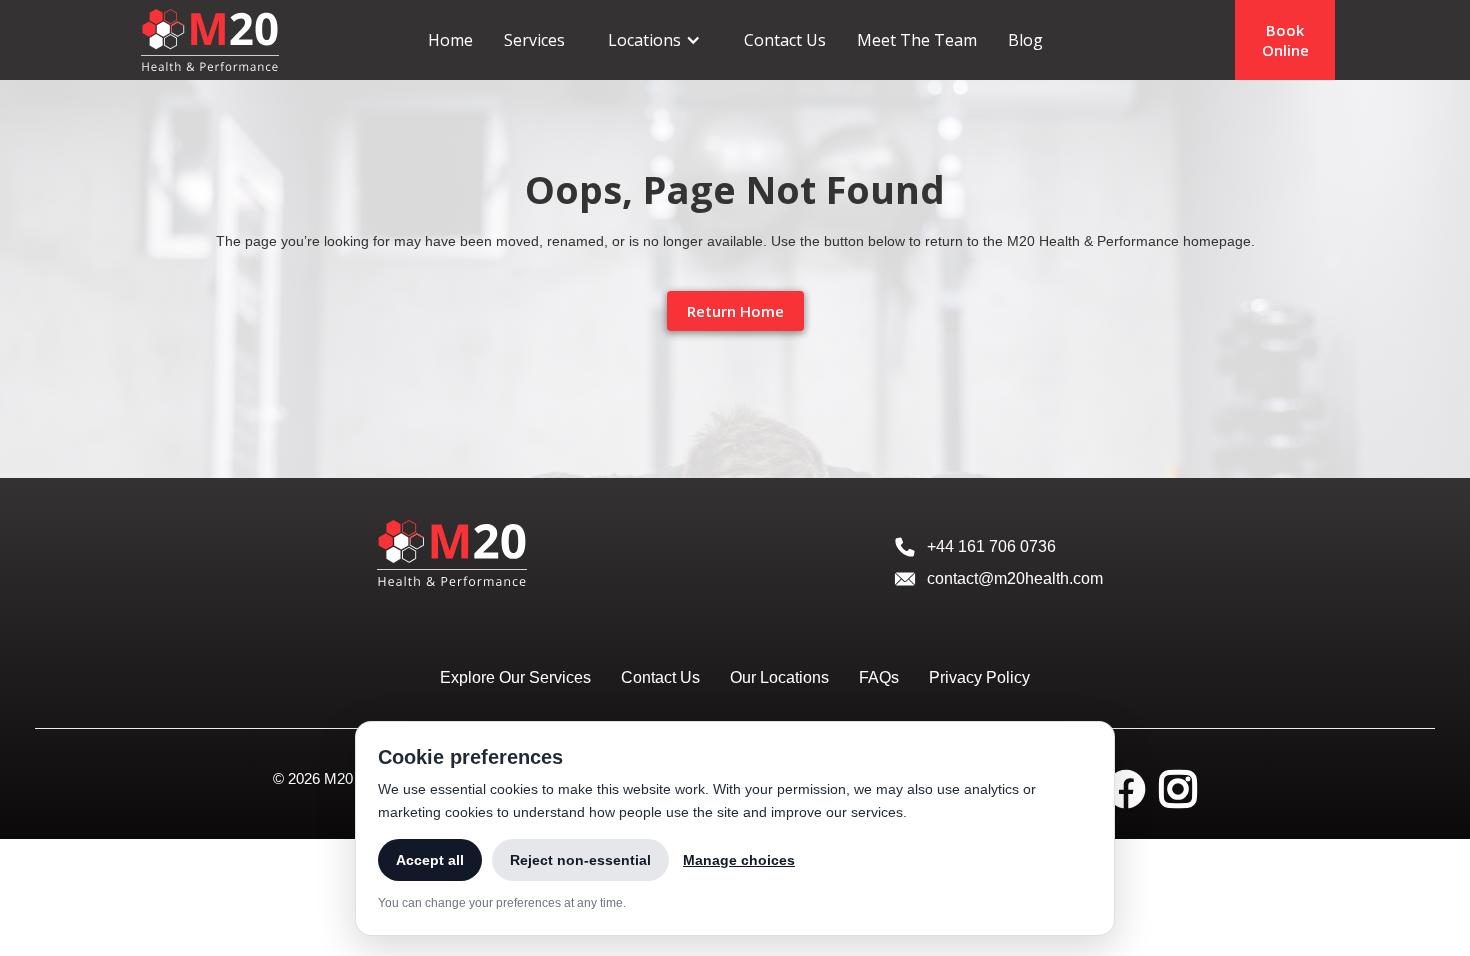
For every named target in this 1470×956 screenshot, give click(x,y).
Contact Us (785, 40)
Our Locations (779, 677)
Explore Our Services (515, 677)
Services (534, 40)
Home (450, 40)
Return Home (735, 311)
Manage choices (739, 860)
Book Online (1285, 40)
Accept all (430, 860)
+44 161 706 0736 (991, 546)
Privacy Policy (979, 677)
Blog (1025, 40)
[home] (210, 39)
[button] (654, 40)
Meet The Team (917, 40)
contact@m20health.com (1015, 578)
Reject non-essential (580, 860)
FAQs (879, 677)
